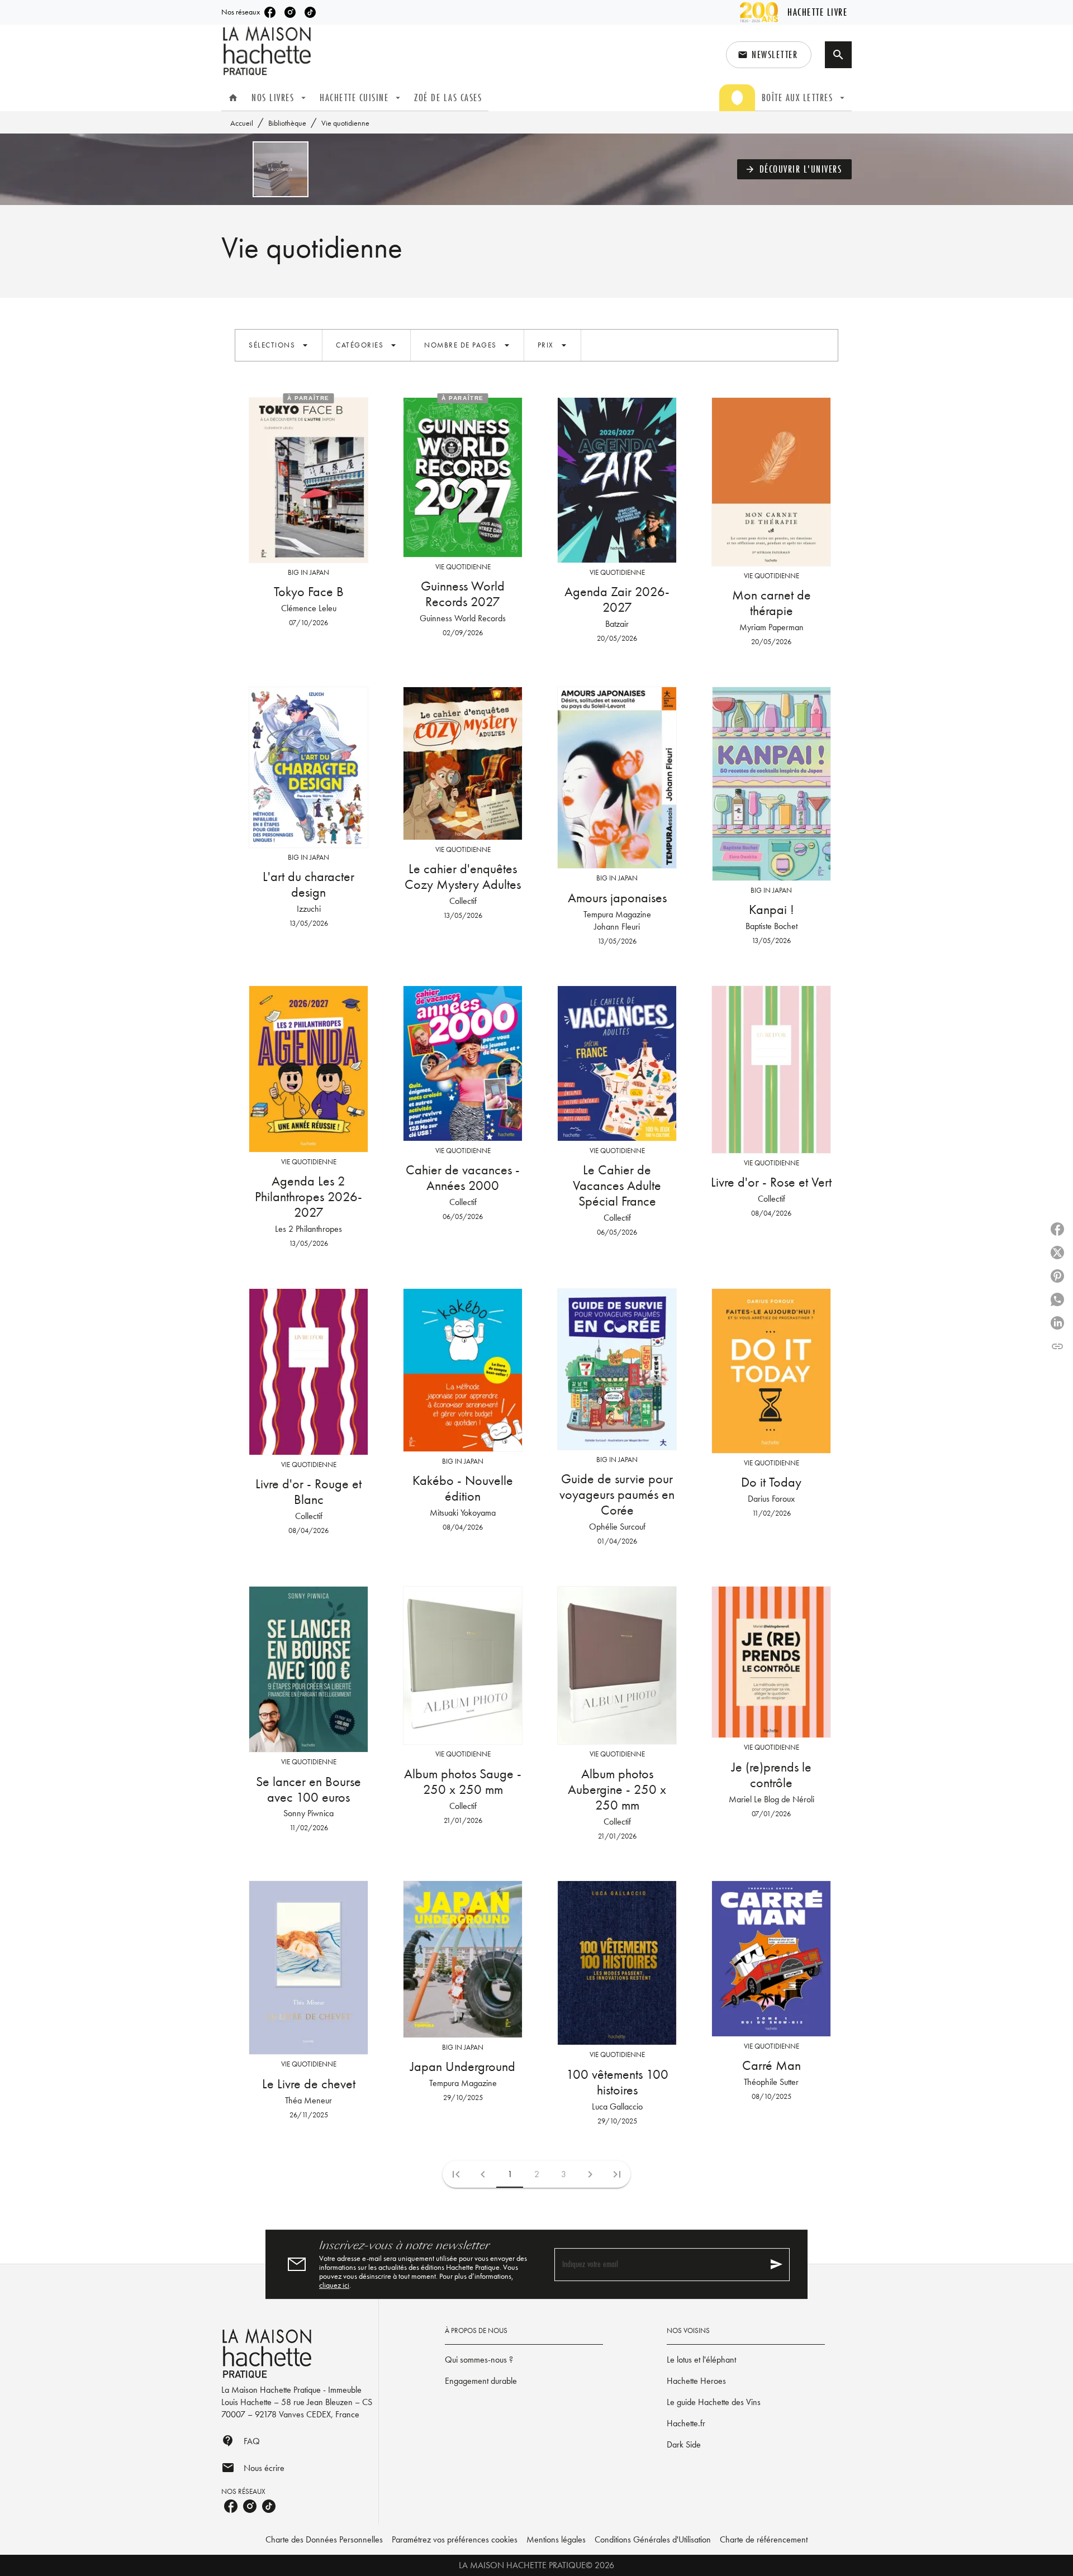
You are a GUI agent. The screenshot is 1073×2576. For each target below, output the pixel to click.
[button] (769, 55)
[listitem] (270, 12)
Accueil (242, 123)
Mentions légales (556, 2539)
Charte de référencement (764, 2539)
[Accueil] (268, 51)
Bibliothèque (287, 123)
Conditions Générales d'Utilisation (653, 2539)
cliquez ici (334, 2285)
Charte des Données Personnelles (324, 2539)
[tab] (233, 98)
